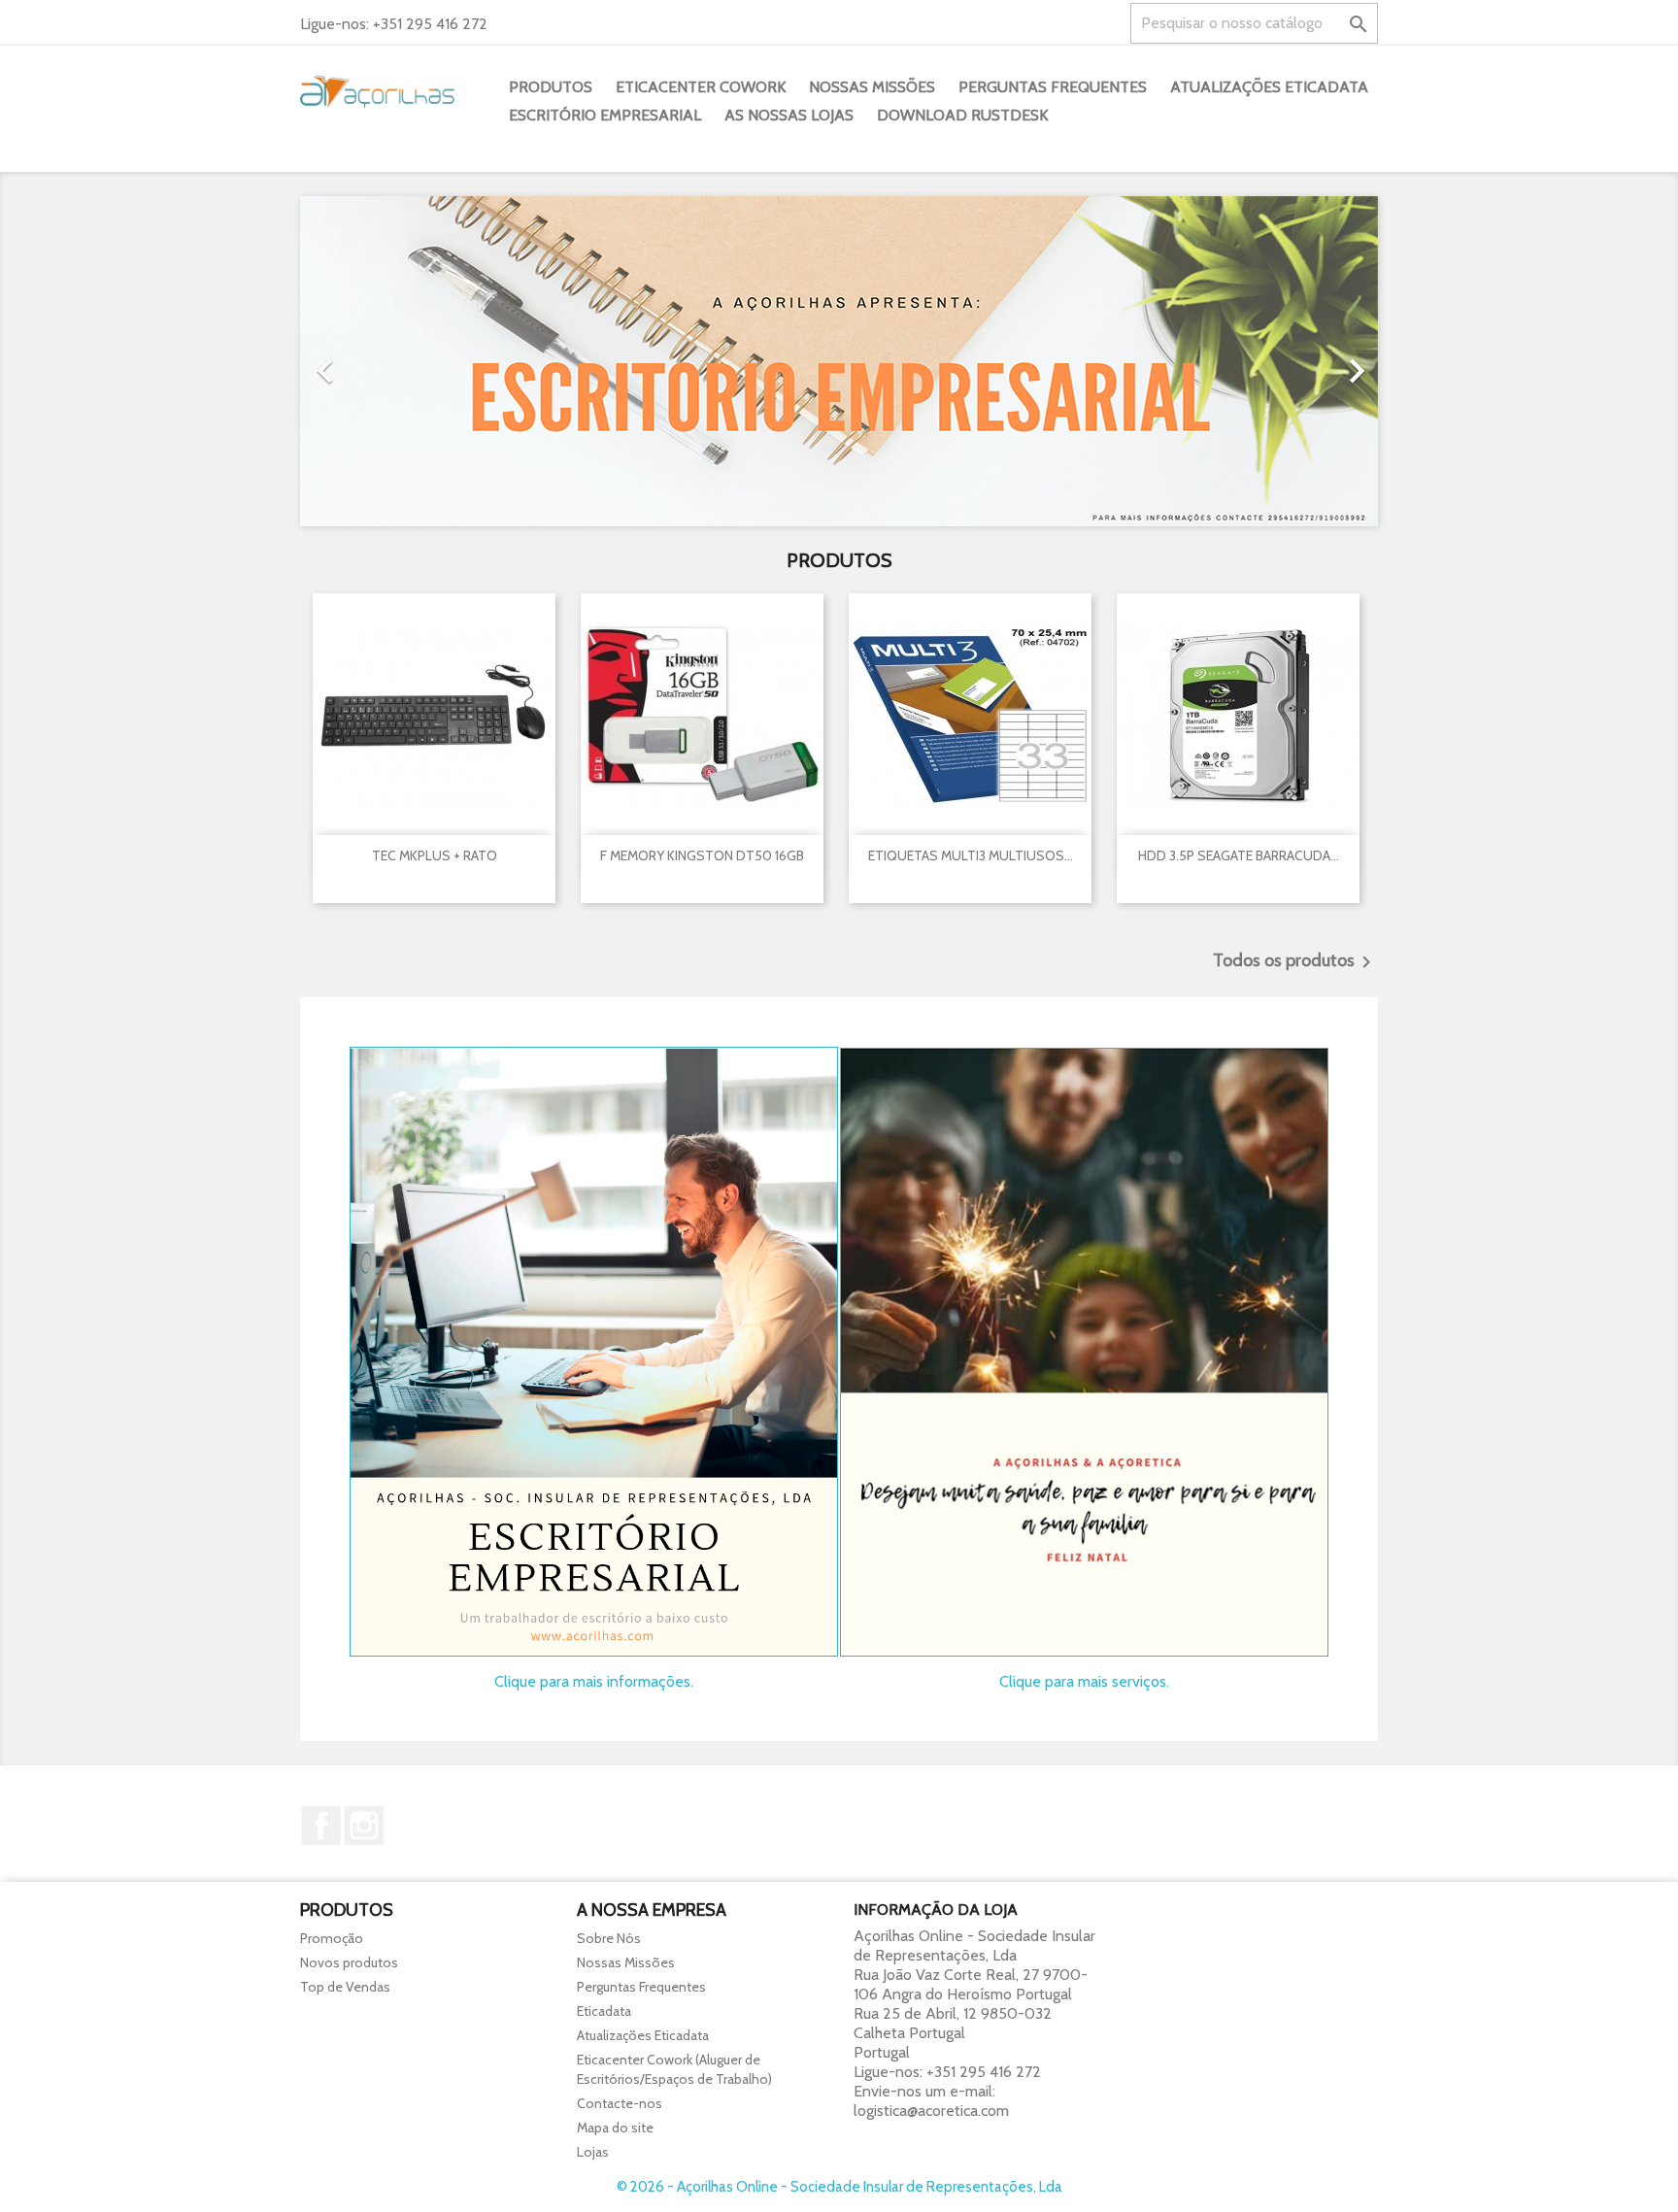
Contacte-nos (620, 2103)
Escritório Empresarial (605, 115)
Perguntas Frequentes (1053, 87)
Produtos (551, 87)
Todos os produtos (1295, 962)
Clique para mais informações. (594, 1681)
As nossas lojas (789, 115)
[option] (839, 361)
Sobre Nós (609, 1938)
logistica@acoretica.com (931, 2111)
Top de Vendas (345, 1987)
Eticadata (604, 2011)
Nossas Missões (872, 87)
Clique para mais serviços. (1084, 1681)
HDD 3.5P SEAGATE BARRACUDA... (1239, 855)
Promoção (332, 1938)
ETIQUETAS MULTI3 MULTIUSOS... (971, 855)
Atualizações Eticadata (1269, 87)
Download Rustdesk (962, 115)
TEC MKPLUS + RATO (435, 855)
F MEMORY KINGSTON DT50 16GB (702, 855)
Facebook (321, 1826)
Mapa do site (615, 2128)
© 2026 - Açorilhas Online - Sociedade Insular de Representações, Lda (839, 2187)
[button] (381, 361)
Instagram (364, 1826)
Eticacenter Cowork (701, 87)
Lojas (593, 2152)
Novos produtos (349, 1962)
